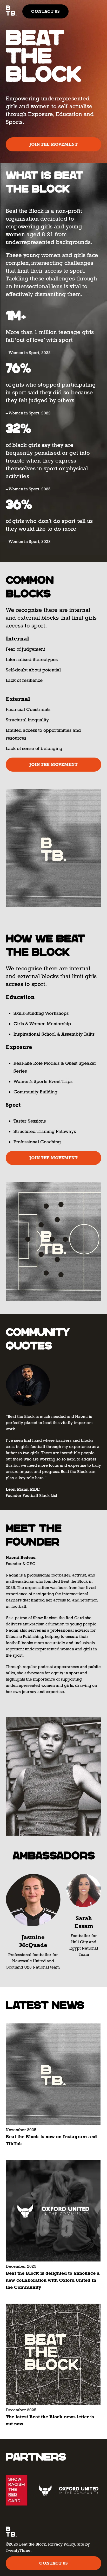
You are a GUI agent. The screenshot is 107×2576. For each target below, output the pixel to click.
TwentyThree (18, 2550)
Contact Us (45, 11)
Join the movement (53, 144)
